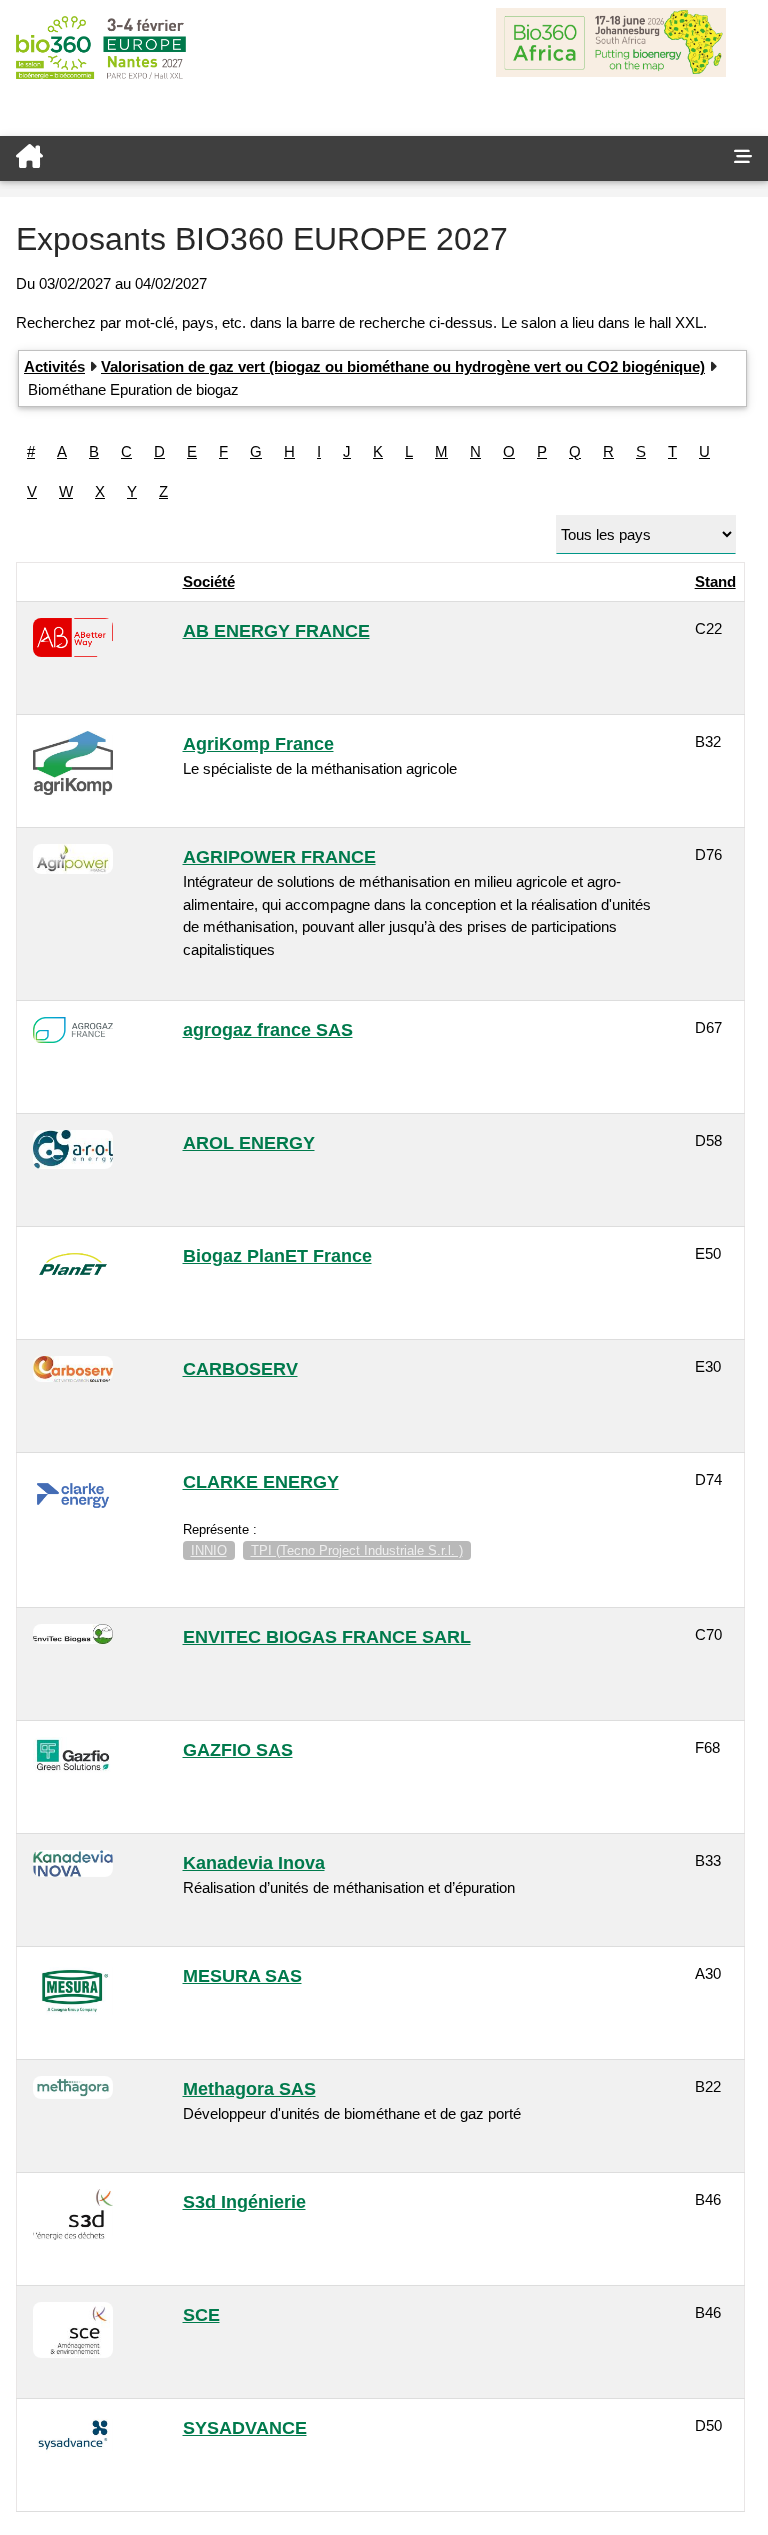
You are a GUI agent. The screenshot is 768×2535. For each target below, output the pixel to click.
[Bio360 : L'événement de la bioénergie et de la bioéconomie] (359, 158)
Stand (715, 581)
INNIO (209, 1550)
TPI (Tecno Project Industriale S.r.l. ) (357, 1550)
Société (209, 581)
